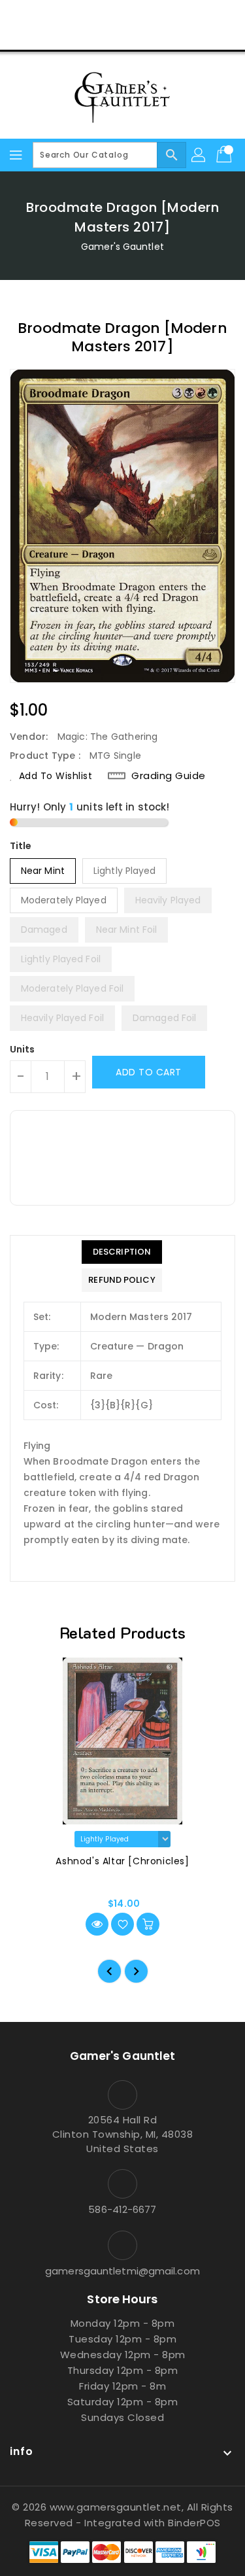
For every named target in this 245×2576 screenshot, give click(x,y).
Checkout (97, 35)
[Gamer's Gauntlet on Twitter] (97, 15)
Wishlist (153, 35)
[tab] (122, 1252)
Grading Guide (169, 776)
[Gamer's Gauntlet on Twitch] (172, 15)
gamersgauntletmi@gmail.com (122, 2271)
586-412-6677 (122, 2209)
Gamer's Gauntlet (122, 247)
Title (21, 846)
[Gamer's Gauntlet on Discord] (148, 15)
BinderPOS (194, 2523)
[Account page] (199, 155)
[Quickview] (97, 1924)
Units (23, 1049)
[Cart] (225, 155)
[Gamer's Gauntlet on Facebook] (73, 15)
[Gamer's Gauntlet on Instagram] (123, 15)
